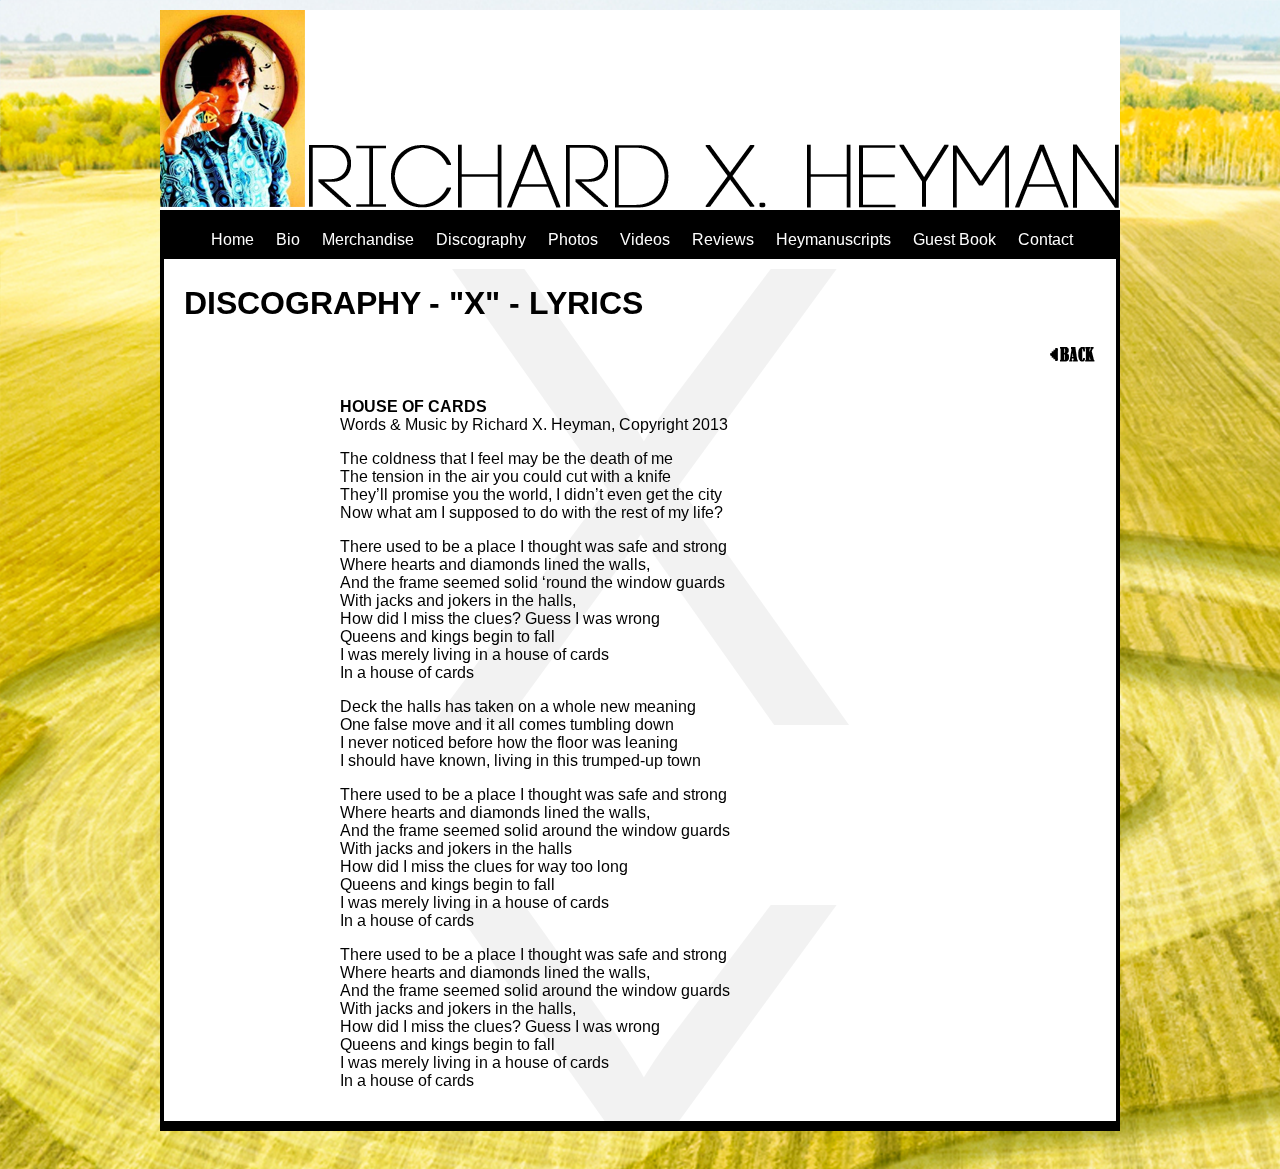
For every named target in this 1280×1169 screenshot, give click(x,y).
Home (232, 239)
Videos (645, 239)
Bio (288, 239)
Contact (1045, 239)
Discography (481, 239)
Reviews (723, 239)
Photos (573, 239)
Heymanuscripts (833, 239)
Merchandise (368, 239)
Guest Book (954, 239)
